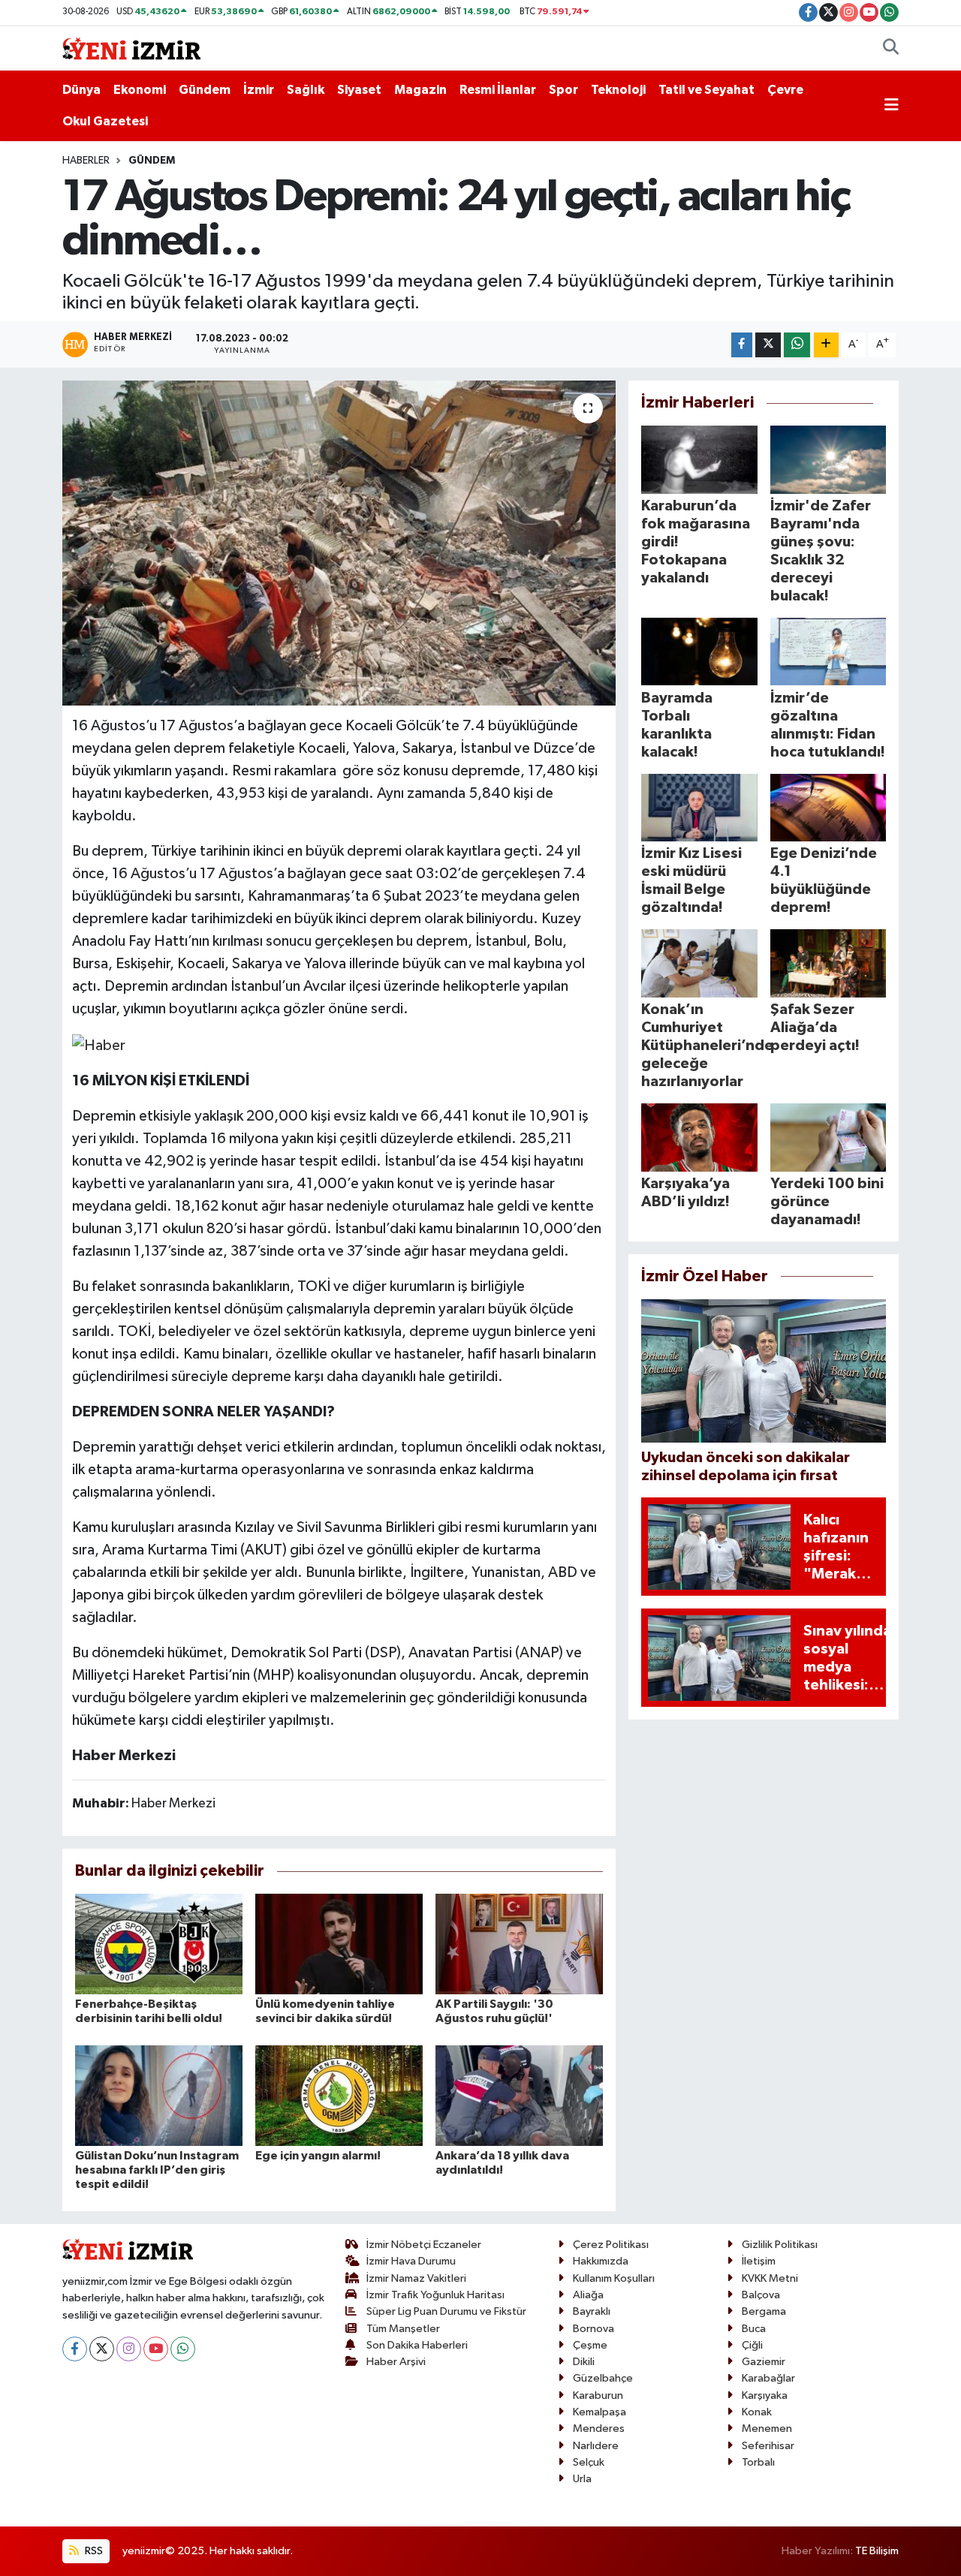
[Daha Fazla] (826, 345)
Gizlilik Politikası (780, 2245)
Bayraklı (592, 2311)
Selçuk (589, 2462)
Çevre (785, 90)
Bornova (593, 2329)
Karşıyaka (765, 2395)
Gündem (205, 90)
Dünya (81, 90)
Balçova (761, 2295)
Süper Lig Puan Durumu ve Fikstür (446, 2311)
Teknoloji (618, 90)
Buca (754, 2329)
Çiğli (752, 2345)
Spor (563, 90)
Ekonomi (140, 90)
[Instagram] (129, 2349)
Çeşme (590, 2345)
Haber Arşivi (396, 2362)
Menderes (599, 2429)
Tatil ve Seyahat (706, 90)
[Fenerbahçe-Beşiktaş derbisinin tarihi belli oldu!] (159, 1944)
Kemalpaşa (599, 2412)
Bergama (764, 2311)
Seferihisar (768, 2446)
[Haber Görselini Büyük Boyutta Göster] (99, 1044)
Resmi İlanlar (498, 90)
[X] (102, 2349)
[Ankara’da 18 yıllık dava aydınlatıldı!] (519, 2095)
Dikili (584, 2362)
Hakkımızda (601, 2261)
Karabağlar (768, 2378)
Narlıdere (596, 2446)
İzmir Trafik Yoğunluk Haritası (435, 2295)
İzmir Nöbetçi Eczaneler (424, 2245)
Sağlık (306, 90)
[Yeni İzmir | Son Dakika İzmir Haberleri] (131, 48)
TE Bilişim (877, 2551)
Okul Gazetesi (105, 121)
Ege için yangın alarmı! (318, 2156)
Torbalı (758, 2462)
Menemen (767, 2429)
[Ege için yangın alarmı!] (339, 2095)
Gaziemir (764, 2362)
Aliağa (588, 2295)
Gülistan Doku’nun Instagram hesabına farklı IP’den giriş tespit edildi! (157, 2170)
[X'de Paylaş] (768, 345)
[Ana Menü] (892, 106)
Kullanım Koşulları (614, 2278)
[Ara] (891, 49)
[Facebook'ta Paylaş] (742, 345)
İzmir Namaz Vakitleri (416, 2278)
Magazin (420, 90)
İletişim (759, 2261)
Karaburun (598, 2395)
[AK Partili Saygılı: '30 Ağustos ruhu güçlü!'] (519, 1944)
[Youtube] (156, 2349)
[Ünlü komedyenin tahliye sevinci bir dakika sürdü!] (339, 1944)
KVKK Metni (770, 2278)
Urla (582, 2479)
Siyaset (359, 90)
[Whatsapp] (183, 2349)
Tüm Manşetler (403, 2329)
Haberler (86, 161)
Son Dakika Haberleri (417, 2345)
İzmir (259, 90)
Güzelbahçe (603, 2378)
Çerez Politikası (611, 2245)
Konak (757, 2412)
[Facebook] (75, 2349)
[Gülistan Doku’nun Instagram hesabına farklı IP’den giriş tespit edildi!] (159, 2095)
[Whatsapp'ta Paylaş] (797, 345)
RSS (93, 2551)
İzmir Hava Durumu (411, 2261)
